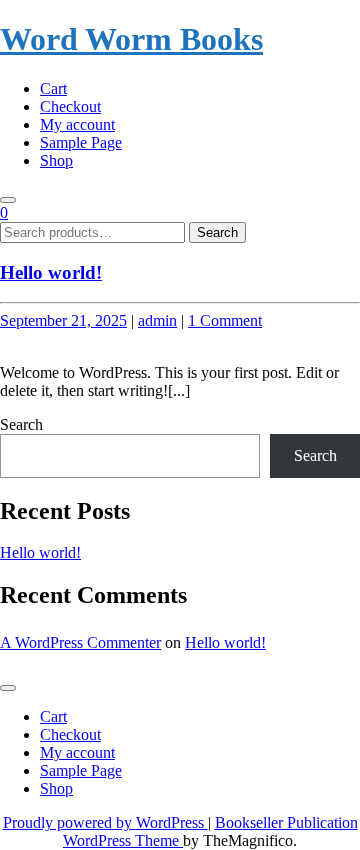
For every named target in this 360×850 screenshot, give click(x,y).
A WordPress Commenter (80, 642)
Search (217, 232)
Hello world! (51, 272)
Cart (53, 88)
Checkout (70, 106)
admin (157, 320)
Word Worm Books (131, 39)
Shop (56, 160)
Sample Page (81, 142)
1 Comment (225, 320)
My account (77, 124)
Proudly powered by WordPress (105, 822)
